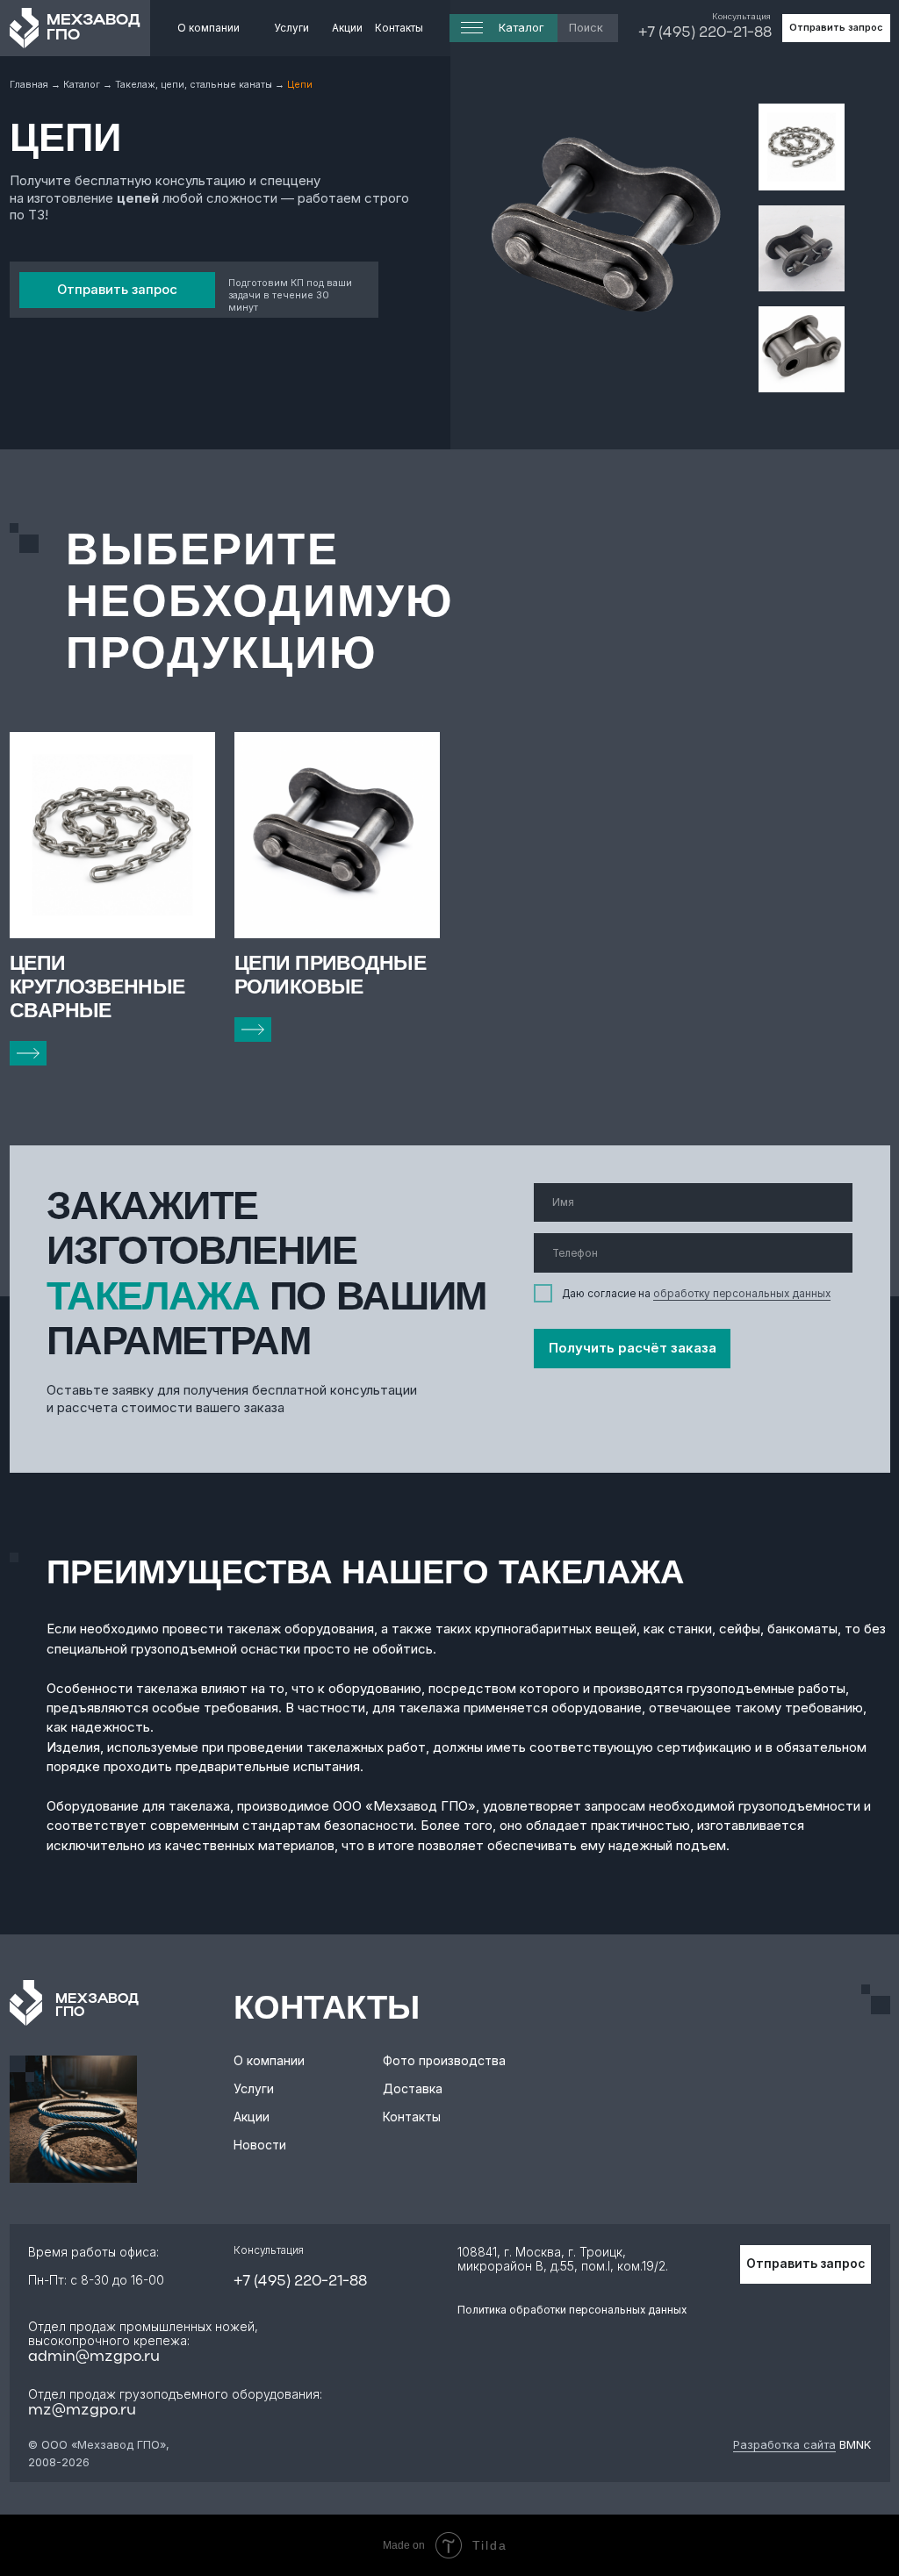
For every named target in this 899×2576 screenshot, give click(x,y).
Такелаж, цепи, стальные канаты (194, 85)
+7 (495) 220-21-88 (705, 33)
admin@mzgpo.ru (94, 2357)
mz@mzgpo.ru (82, 2411)
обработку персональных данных (742, 1294)
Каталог (83, 85)
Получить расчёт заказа (633, 1348)
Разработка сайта (784, 2445)
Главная (30, 85)
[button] (836, 28)
